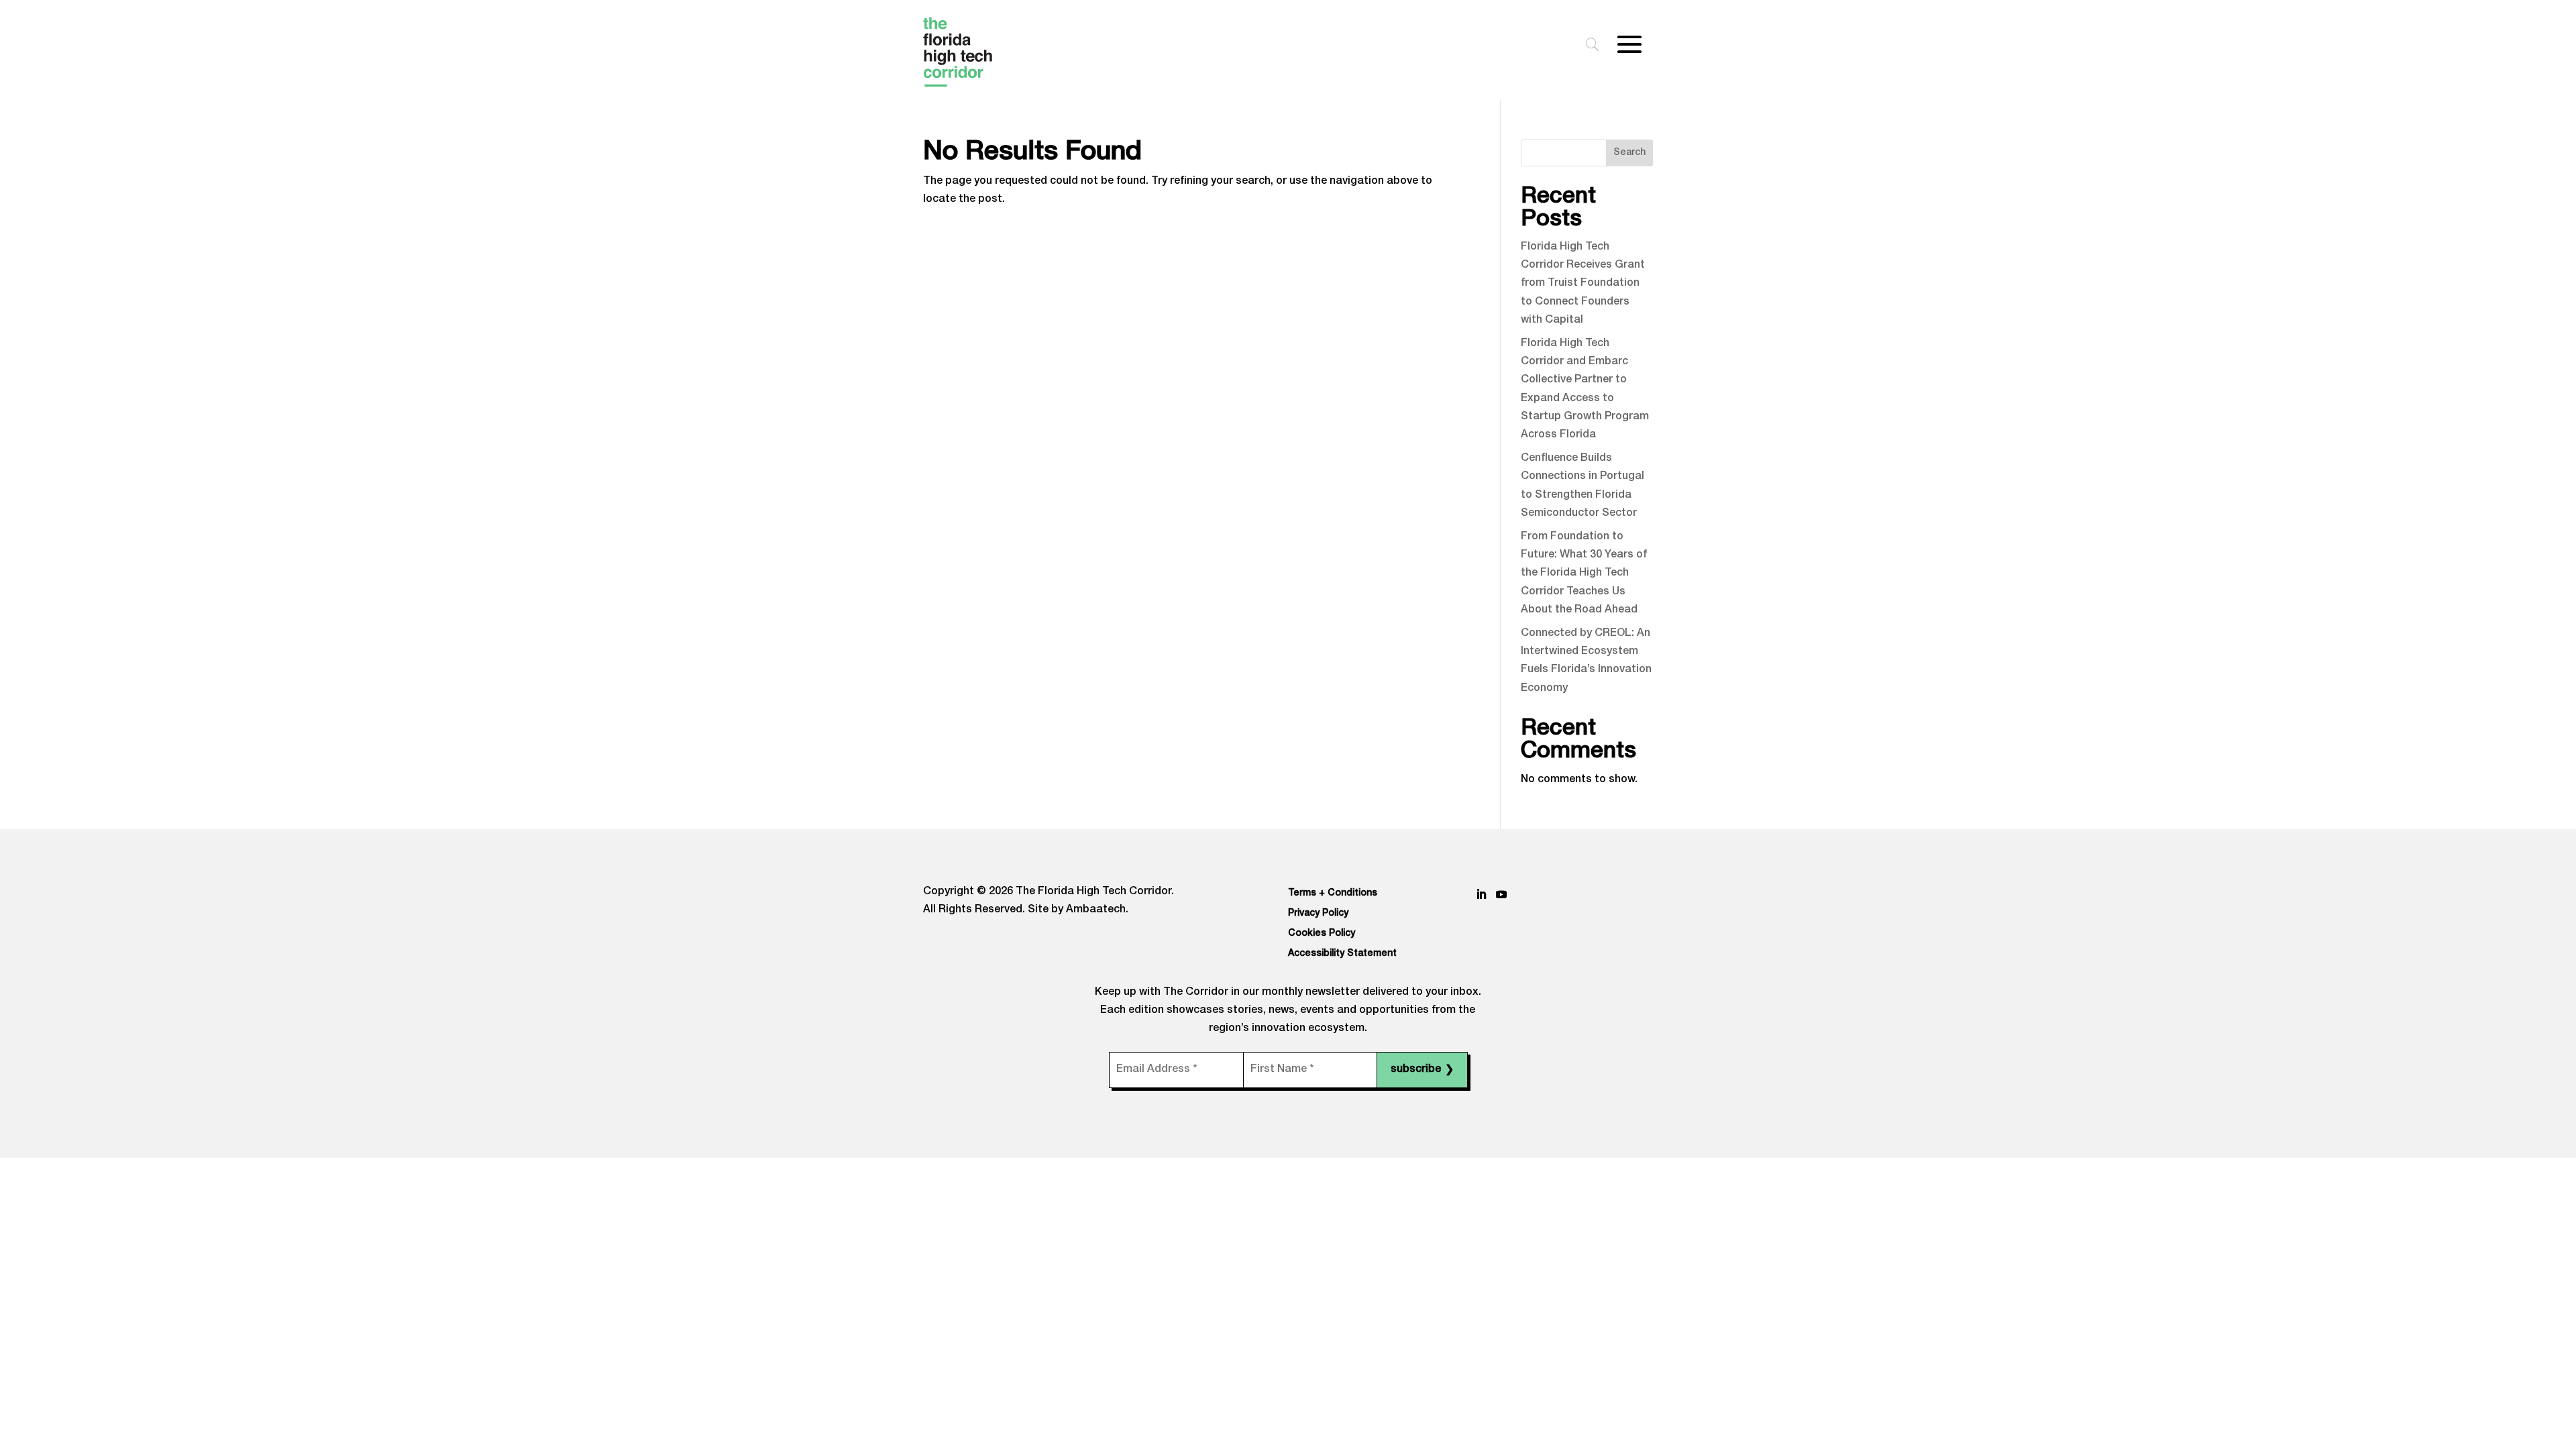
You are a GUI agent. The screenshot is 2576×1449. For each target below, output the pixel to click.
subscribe (1422, 1071)
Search (1629, 153)
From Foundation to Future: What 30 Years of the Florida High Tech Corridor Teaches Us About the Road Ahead (1584, 574)
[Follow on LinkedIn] (1481, 894)
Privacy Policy (1318, 914)
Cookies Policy (1322, 934)
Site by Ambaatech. (1078, 910)
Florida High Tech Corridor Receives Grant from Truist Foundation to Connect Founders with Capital (1583, 284)
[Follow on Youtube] (1501, 894)
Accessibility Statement (1342, 954)
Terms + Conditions (1333, 894)
